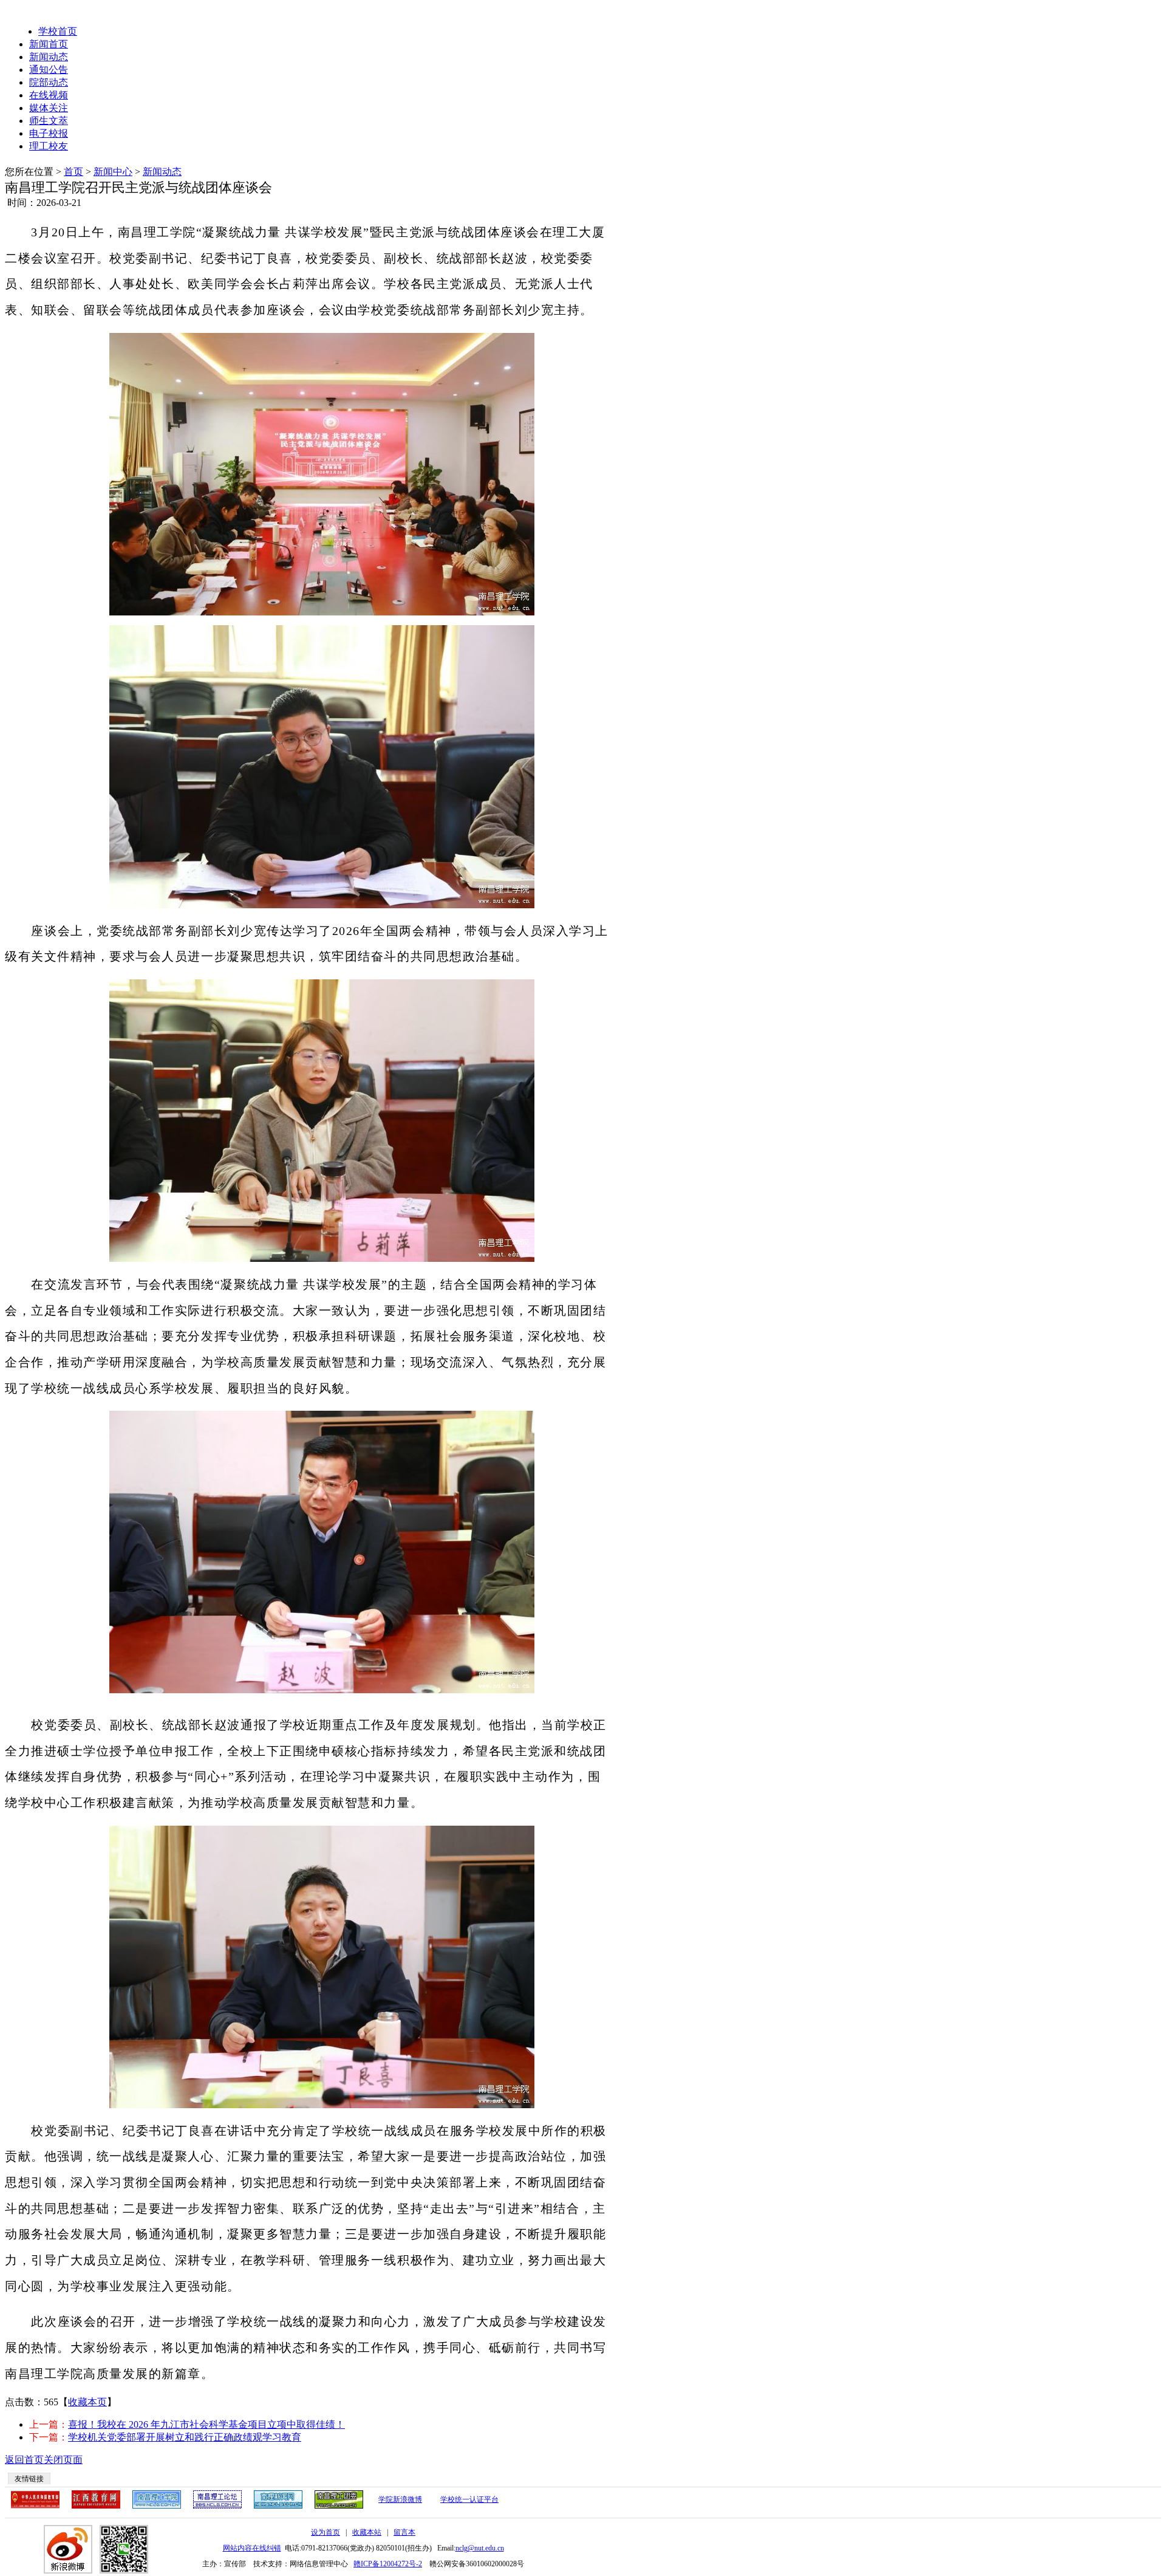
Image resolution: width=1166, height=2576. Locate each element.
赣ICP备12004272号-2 (388, 2564)
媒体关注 (49, 108)
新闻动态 (49, 57)
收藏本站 (367, 2532)
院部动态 (49, 82)
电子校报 (49, 133)
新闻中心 (113, 172)
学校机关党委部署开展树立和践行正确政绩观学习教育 (185, 2437)
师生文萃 (49, 121)
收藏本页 (87, 2402)
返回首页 (24, 2460)
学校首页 (58, 31)
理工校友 (49, 146)
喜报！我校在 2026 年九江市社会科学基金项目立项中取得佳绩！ (206, 2424)
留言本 (404, 2532)
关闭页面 (63, 2460)
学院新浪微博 (400, 2499)
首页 (73, 172)
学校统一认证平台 (469, 2499)
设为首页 (326, 2532)
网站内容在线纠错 (252, 2548)
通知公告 (49, 70)
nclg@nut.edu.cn (480, 2548)
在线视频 (49, 95)
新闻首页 (49, 44)
